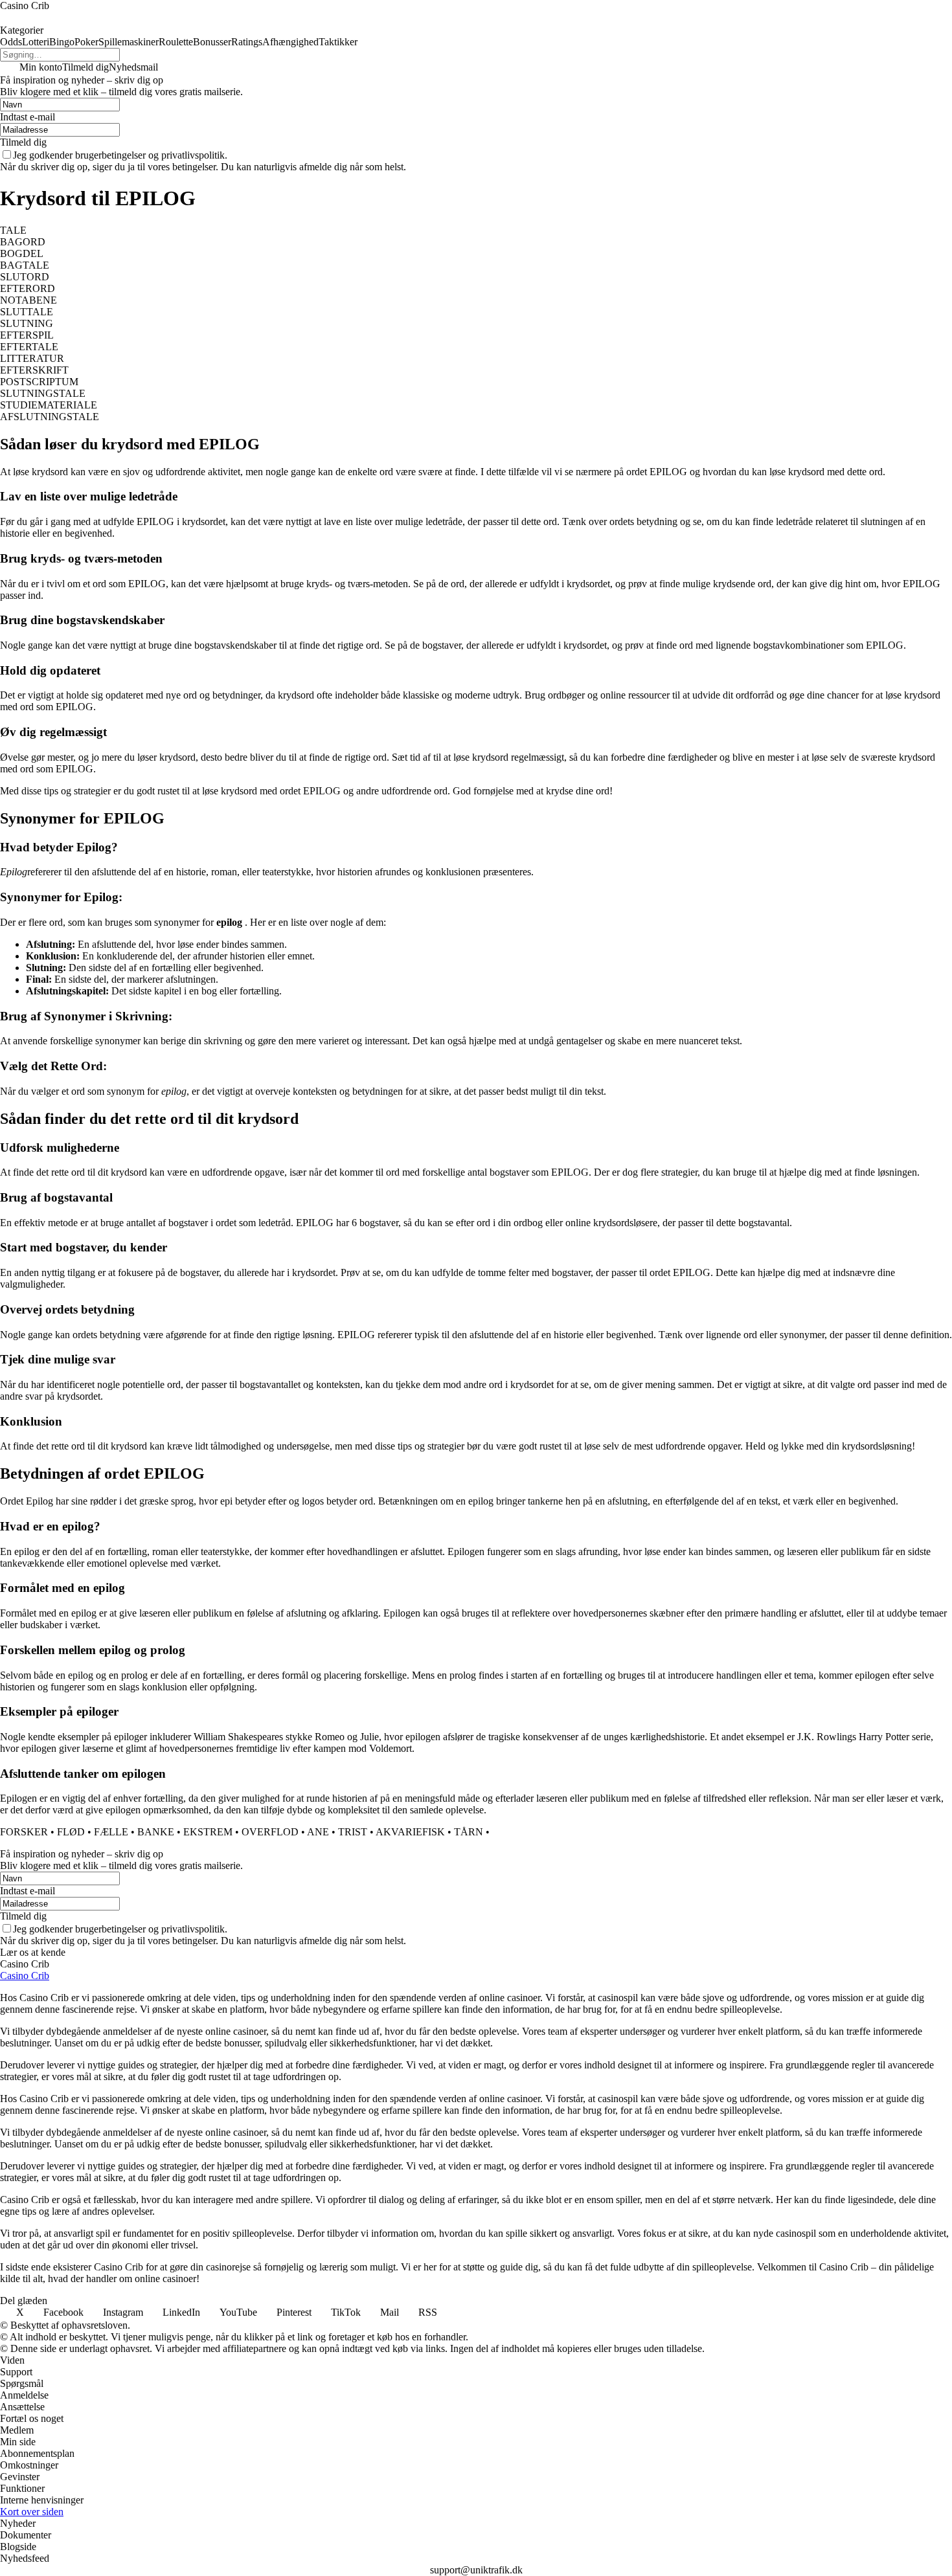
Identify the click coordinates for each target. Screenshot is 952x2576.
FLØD (71, 1832)
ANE (318, 1832)
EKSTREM (208, 1832)
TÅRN (469, 1832)
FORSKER (24, 1832)
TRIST (353, 1832)
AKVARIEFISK (410, 1832)
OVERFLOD (270, 1832)
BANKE (156, 1832)
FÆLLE (111, 1832)
